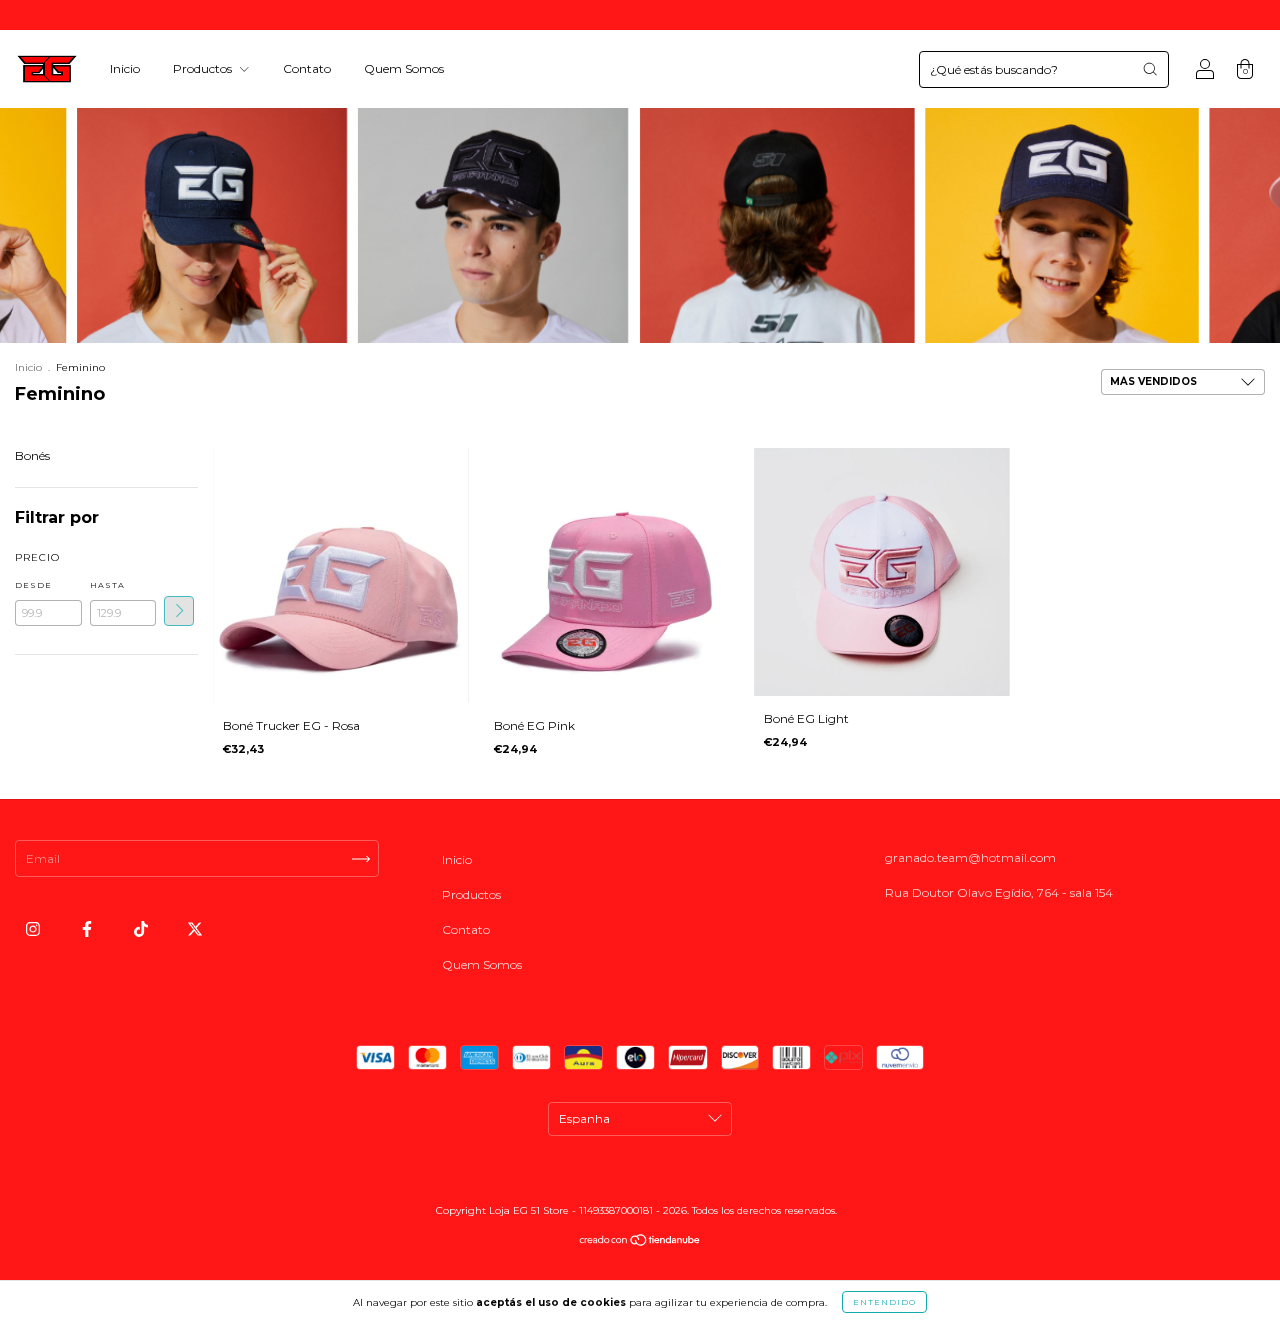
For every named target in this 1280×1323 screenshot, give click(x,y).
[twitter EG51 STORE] (195, 929)
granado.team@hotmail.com (970, 857)
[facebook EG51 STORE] (88, 929)
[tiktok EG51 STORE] (142, 929)
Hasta (107, 585)
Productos (204, 68)
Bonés (32, 455)
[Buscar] (1150, 69)
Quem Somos (404, 68)
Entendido (884, 1302)
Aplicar (179, 611)
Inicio (125, 68)
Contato (307, 68)
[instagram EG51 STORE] (34, 929)
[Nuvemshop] (640, 1242)
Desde (33, 585)
